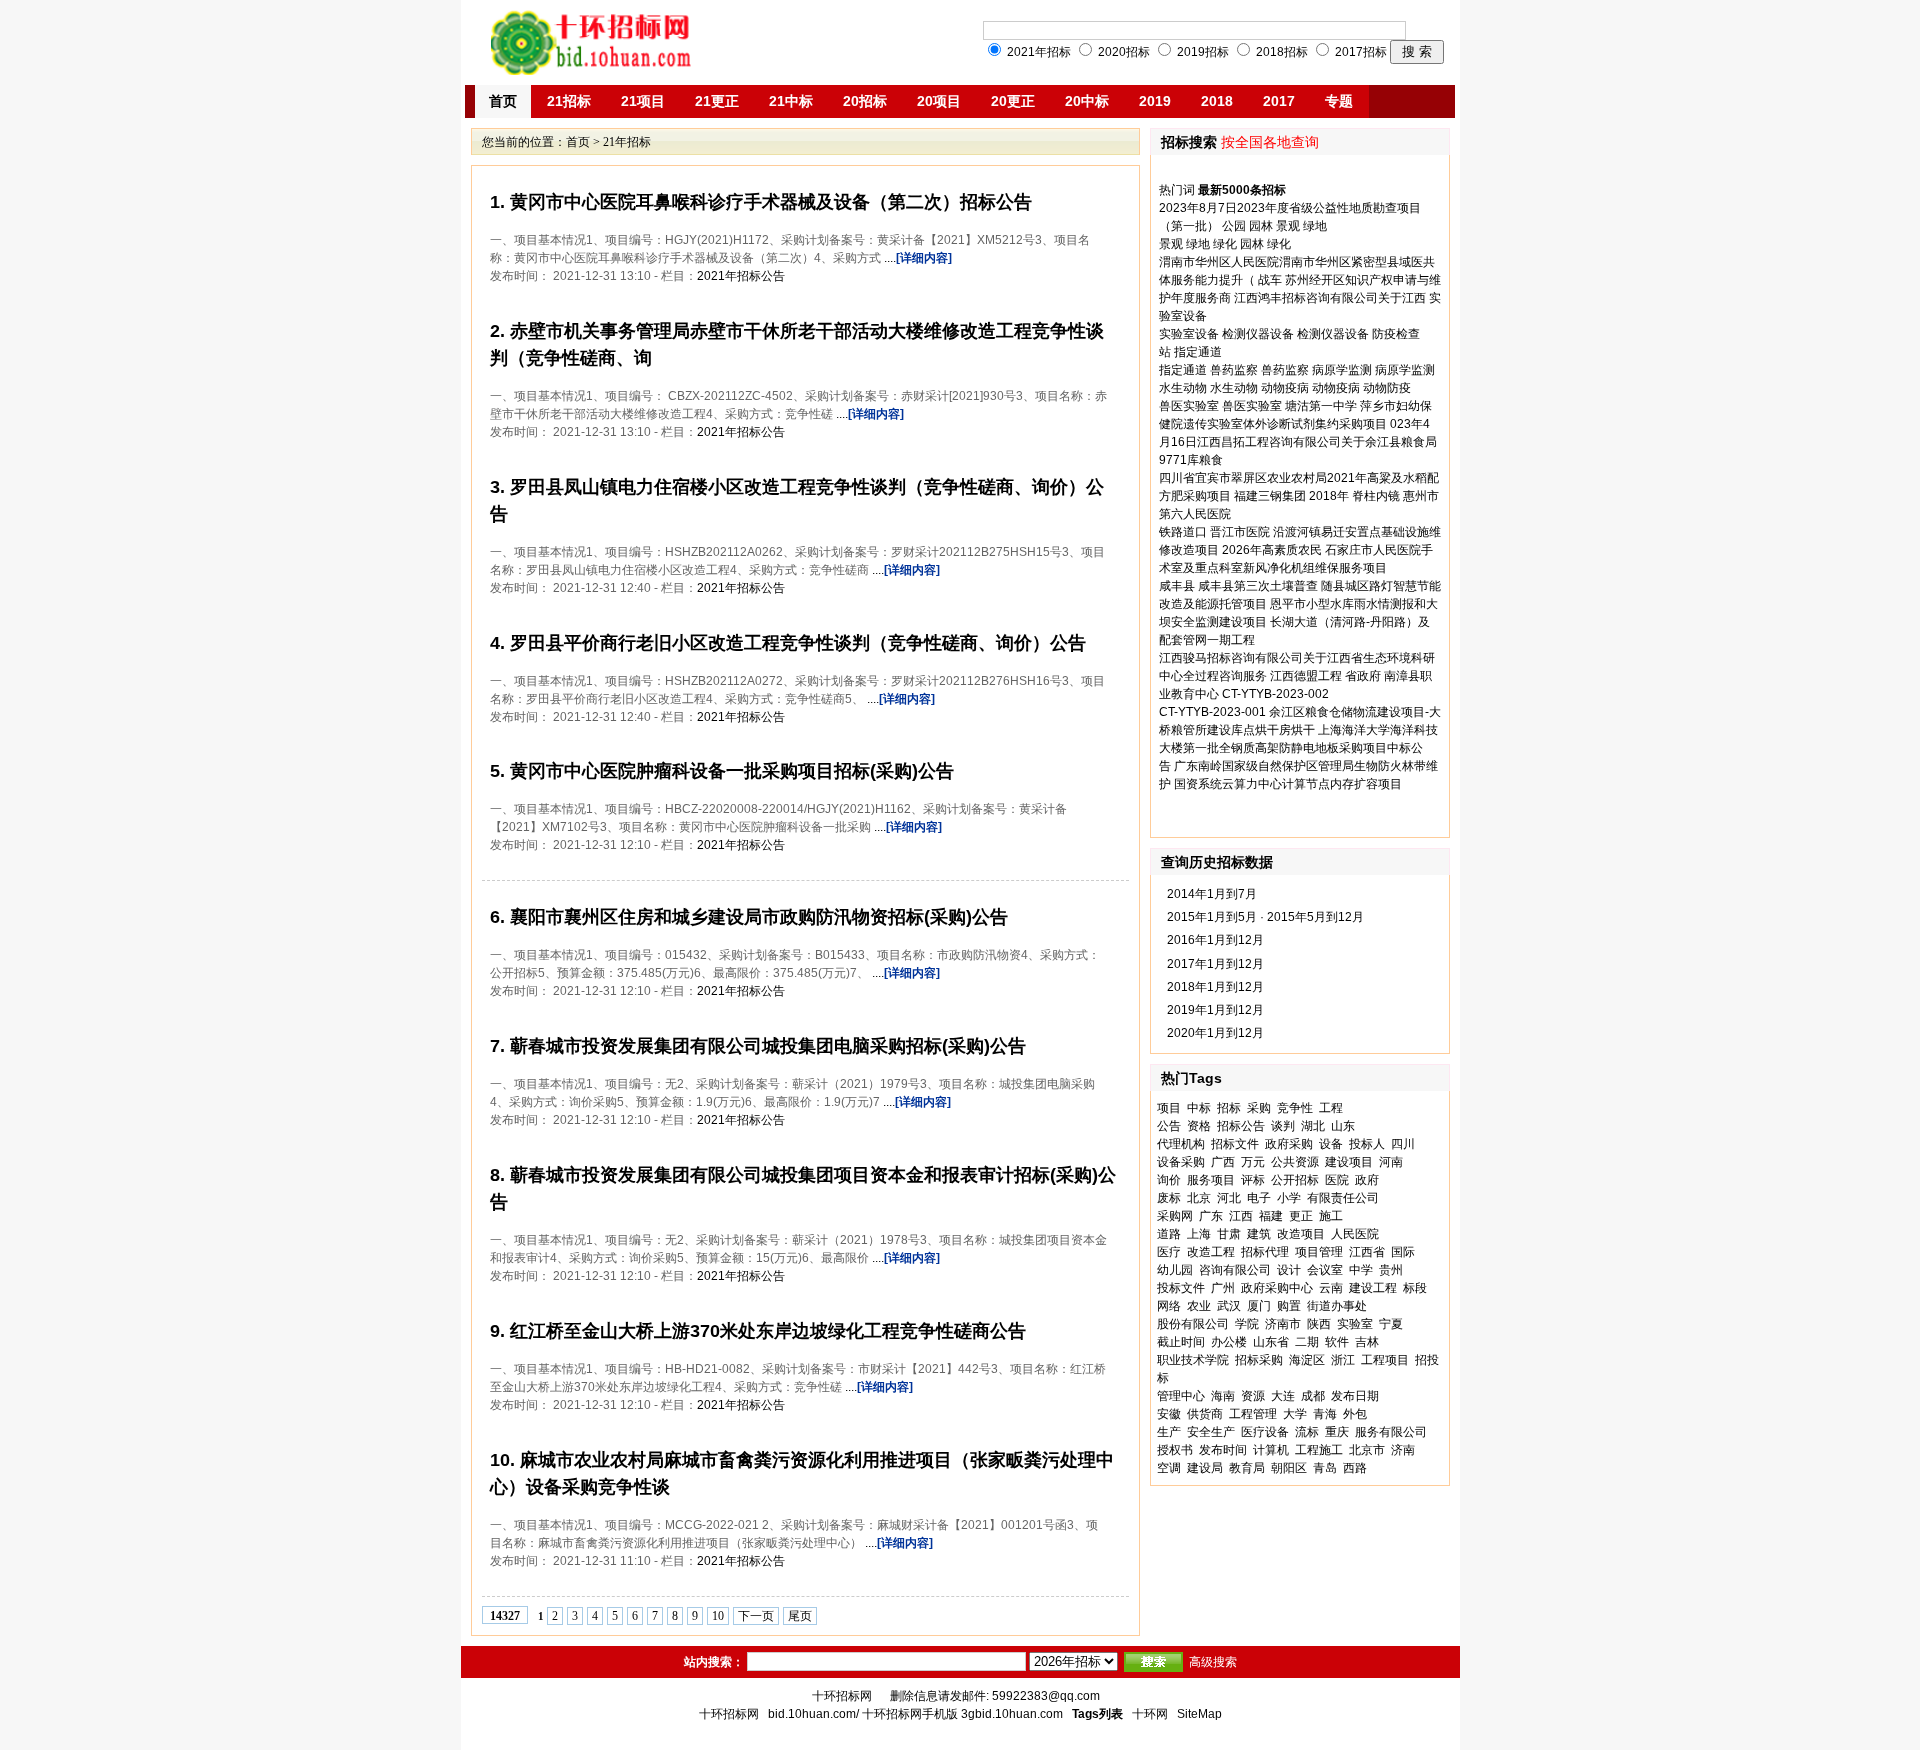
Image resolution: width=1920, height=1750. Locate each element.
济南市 (1283, 1324)
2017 (1279, 101)
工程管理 (1253, 1414)
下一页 (756, 1616)
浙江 (1343, 1360)
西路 (1355, 1468)
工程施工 (1319, 1450)
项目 (1169, 1108)
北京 (1199, 1198)
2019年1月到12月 (1215, 1010)
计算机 (1271, 1450)
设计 (1289, 1270)
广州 (1223, 1288)
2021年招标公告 (741, 276)
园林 (1261, 226)
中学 (1361, 1270)
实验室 (1355, 1324)
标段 (1415, 1288)
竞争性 (1295, 1108)
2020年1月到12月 (1215, 1033)
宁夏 (1391, 1324)
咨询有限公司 (1235, 1270)
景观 (1288, 226)
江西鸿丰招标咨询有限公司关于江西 (1330, 298)
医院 (1337, 1180)
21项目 (643, 101)
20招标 (865, 101)
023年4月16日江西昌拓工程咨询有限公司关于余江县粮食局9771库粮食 (1298, 442)
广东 (1211, 1216)
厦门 (1259, 1306)
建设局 (1205, 1468)
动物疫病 (1285, 388)
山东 (1343, 1126)
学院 (1247, 1324)
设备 (1331, 1144)
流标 (1307, 1432)
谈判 (1283, 1126)
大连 (1283, 1396)
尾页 (800, 1616)
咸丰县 (1177, 586)
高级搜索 (1213, 1662)
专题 (1339, 101)
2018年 (1329, 496)
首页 (503, 101)
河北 (1229, 1198)
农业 (1199, 1306)
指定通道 (1198, 352)
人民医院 (1355, 1234)
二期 (1307, 1342)
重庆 (1337, 1432)
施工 (1331, 1216)
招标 (1229, 1108)
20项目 (939, 101)
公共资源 (1295, 1162)
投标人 (1367, 1144)
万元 (1253, 1162)
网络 (1169, 1306)
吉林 (1367, 1342)
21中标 (791, 101)
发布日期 (1355, 1396)
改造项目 (1301, 1234)
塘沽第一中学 (1321, 406)
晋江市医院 (1240, 532)
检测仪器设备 (1258, 334)
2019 (1155, 101)
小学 (1289, 1198)
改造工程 (1211, 1252)
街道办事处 (1337, 1306)
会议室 (1325, 1270)
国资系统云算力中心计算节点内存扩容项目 (1288, 784)
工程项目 (1385, 1360)
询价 (1169, 1180)
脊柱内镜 (1376, 496)
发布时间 (1223, 1450)
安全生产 (1211, 1432)
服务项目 (1211, 1180)
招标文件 (1235, 1144)
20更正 (1013, 101)
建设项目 (1349, 1162)
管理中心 (1181, 1396)
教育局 (1247, 1468)
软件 (1337, 1342)
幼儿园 (1175, 1270)
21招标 (569, 101)
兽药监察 (1234, 370)
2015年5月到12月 (1315, 917)
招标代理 (1265, 1252)
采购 (1259, 1108)
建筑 (1259, 1234)
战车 (1270, 280)
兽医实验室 (1189, 406)
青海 (1325, 1414)
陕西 (1319, 1324)
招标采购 (1259, 1360)
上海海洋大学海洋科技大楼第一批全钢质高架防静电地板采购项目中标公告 (1298, 748)
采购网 (1175, 1216)
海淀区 (1307, 1360)
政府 (1367, 1180)
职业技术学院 (1193, 1360)
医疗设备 (1265, 1432)
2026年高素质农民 (1272, 550)
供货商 (1205, 1414)
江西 (1241, 1216)
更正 (1301, 1216)
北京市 (1367, 1450)
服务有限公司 (1391, 1432)
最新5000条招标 (1242, 190)
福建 (1271, 1216)
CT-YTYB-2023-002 (1275, 694)
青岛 (1325, 1468)
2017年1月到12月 (1215, 964)
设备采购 (1181, 1162)
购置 (1289, 1306)
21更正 (717, 101)
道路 (1169, 1234)
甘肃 (1229, 1234)
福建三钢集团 (1270, 496)
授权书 (1175, 1450)
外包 (1355, 1414)
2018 (1217, 101)
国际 (1403, 1252)
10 (718, 1616)
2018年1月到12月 (1215, 987)
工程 (1331, 1108)
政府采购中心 (1277, 1288)
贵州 (1391, 1270)
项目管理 (1319, 1252)
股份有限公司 (1193, 1324)
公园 (1234, 226)
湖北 (1313, 1126)
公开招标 (1295, 1180)
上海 (1199, 1234)
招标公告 (1241, 1126)
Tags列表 (1097, 1714)
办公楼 (1229, 1342)
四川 (1403, 1144)
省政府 (1363, 676)
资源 (1253, 1396)
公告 (1169, 1126)
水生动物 (1183, 388)
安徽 (1169, 1414)
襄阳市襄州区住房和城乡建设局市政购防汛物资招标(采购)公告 (756, 917)
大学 (1295, 1414)
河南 (1391, 1162)
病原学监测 (1342, 370)
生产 (1169, 1432)
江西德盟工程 (1306, 676)
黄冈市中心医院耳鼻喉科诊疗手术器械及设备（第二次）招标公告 (768, 202)
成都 (1313, 1396)
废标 (1169, 1198)
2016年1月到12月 (1215, 940)
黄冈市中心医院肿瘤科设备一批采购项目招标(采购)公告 (729, 771)
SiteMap (1199, 1714)
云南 (1331, 1288)
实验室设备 (1189, 334)
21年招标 (627, 142)
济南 (1403, 1450)
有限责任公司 (1343, 1198)
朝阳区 (1289, 1468)
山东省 (1271, 1342)
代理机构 (1181, 1144)
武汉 (1229, 1306)
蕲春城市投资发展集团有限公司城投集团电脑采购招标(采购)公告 (765, 1046)
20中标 (1087, 101)
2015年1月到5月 (1212, 917)
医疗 (1169, 1252)
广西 (1223, 1162)
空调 (1169, 1468)
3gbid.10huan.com (1012, 1714)
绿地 (1315, 226)
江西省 (1367, 1252)
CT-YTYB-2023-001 (1212, 712)
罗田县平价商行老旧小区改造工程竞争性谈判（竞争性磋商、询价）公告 (795, 643)
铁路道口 (1183, 532)
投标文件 (1181, 1288)
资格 (1199, 1126)
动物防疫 (1387, 388)
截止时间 (1181, 1342)
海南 (1223, 1396)
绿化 (1225, 244)
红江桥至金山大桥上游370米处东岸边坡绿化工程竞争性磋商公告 (765, 1331)
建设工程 (1373, 1288)
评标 (1253, 1180)
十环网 (1150, 1714)
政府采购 (1289, 1144)
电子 (1259, 1198)
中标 (1199, 1108)
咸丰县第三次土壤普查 (1258, 586)
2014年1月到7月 (1212, 894)
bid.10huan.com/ (813, 1714)
